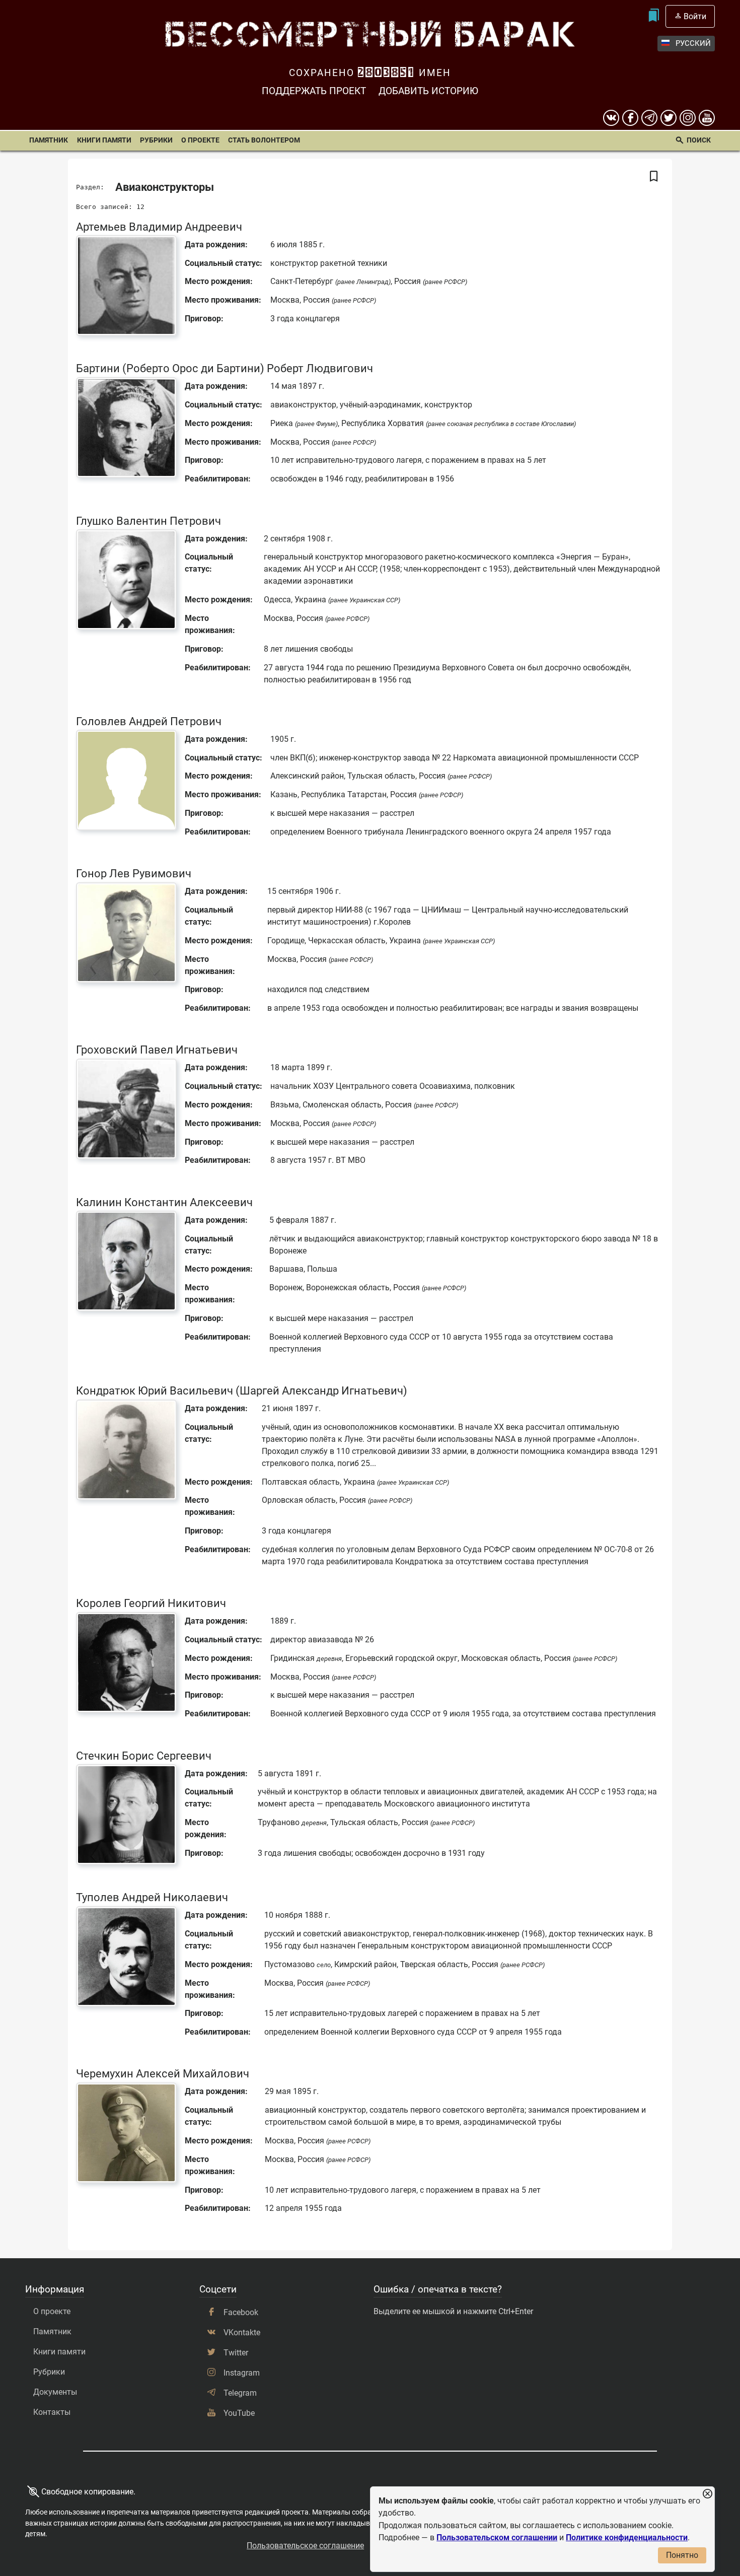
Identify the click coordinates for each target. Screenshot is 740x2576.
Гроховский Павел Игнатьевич (157, 1050)
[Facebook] (630, 118)
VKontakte (242, 2333)
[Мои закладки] (653, 16)
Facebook (241, 2312)
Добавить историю (428, 91)
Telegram (240, 2393)
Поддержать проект (314, 91)
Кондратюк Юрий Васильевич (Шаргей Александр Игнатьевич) (242, 1390)
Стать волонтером (264, 140)
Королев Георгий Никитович (151, 1603)
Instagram (242, 2373)
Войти (695, 16)
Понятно (682, 2555)
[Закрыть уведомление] (707, 2494)
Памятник (49, 140)
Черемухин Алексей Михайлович (163, 2073)
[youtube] (707, 118)
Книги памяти (104, 140)
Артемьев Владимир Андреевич (159, 227)
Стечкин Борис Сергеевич (144, 1756)
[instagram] (688, 118)
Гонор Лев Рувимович (134, 873)
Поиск (699, 140)
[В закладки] (654, 177)
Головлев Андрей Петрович (149, 721)
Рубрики (156, 140)
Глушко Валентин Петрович (149, 521)
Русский (693, 43)
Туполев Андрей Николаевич (152, 1897)
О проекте (200, 140)
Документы (55, 2392)
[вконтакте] (611, 118)
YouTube (239, 2413)
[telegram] (649, 118)
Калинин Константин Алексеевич (164, 1202)
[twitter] (669, 118)
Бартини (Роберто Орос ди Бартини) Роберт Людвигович (225, 368)
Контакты (52, 2412)
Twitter (236, 2353)
